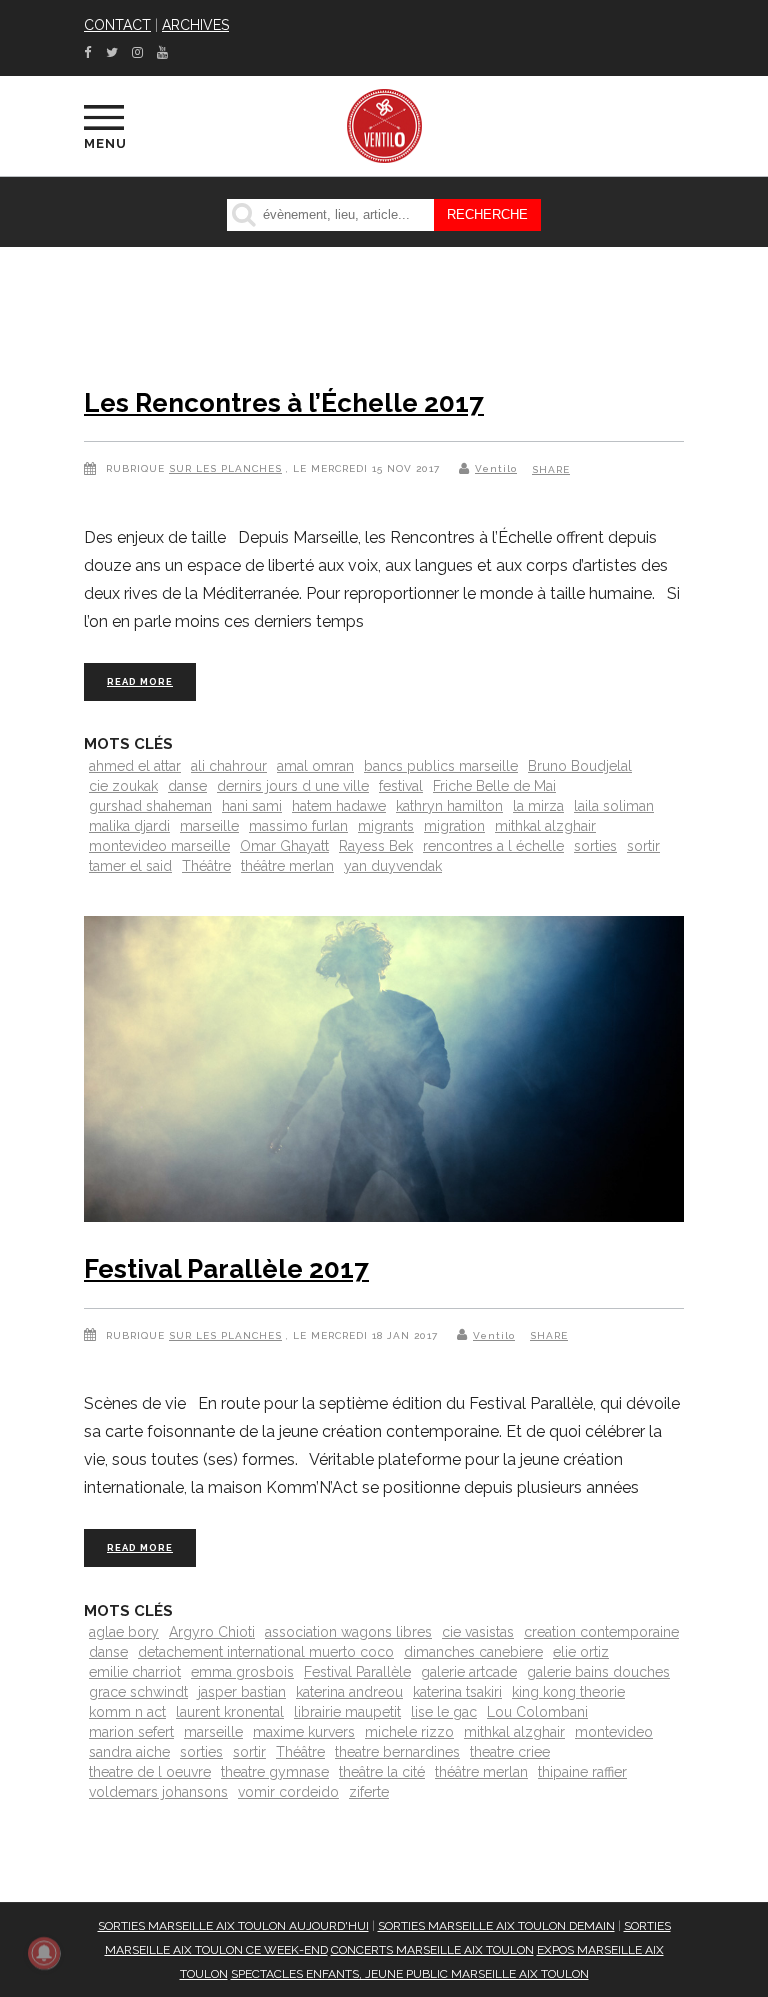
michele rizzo (409, 1732)
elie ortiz (581, 1652)
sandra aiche (129, 1752)
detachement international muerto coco (266, 1652)
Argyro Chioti (212, 1632)
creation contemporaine (601, 1632)
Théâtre (206, 866)
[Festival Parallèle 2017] (384, 1073)
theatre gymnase (275, 1772)
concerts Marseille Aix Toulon (432, 1950)
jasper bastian (242, 1692)
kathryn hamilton (449, 806)
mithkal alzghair (545, 826)
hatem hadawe (339, 806)
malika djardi (129, 826)
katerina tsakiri (457, 1692)
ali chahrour (229, 766)
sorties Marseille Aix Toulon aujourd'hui (233, 1926)
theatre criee (510, 1752)
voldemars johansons (158, 1792)
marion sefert (131, 1732)
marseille (209, 826)
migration (454, 826)
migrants (386, 826)
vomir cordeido (288, 1792)
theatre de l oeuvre (150, 1772)
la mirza (538, 806)
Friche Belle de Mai (494, 786)
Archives (195, 25)
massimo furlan (298, 826)
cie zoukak (123, 786)
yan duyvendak (393, 866)
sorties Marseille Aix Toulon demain (496, 1926)
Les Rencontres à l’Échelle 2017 (284, 403)
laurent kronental (230, 1712)
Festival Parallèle (357, 1672)
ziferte (369, 1792)
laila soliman (614, 806)
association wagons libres (348, 1632)
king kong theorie (568, 1692)
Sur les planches (225, 468)
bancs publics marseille (441, 766)
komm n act (127, 1712)
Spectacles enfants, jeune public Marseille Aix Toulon (410, 1974)
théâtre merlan (287, 866)
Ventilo (496, 468)
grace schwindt (138, 1692)
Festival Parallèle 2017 (226, 1269)
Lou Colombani (537, 1712)
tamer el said (130, 866)
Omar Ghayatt (284, 846)
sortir (643, 846)
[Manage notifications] (44, 1953)
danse (187, 786)
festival (401, 786)
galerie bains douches (598, 1672)
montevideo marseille (159, 846)
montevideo (614, 1732)
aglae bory (124, 1632)
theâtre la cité (382, 1772)
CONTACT (117, 25)
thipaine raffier (582, 1772)
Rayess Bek (376, 846)
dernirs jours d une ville (293, 786)
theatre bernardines (397, 1752)
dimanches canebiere (473, 1652)
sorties (595, 846)
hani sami (252, 806)
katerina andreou (349, 1692)
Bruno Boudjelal (580, 766)
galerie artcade (469, 1672)
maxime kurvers (304, 1732)
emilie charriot (135, 1672)
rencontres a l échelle (493, 846)
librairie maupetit (347, 1712)
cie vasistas (478, 1632)
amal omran (315, 766)
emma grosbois (242, 1672)
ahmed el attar (135, 766)
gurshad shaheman (150, 806)
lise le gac (444, 1712)
